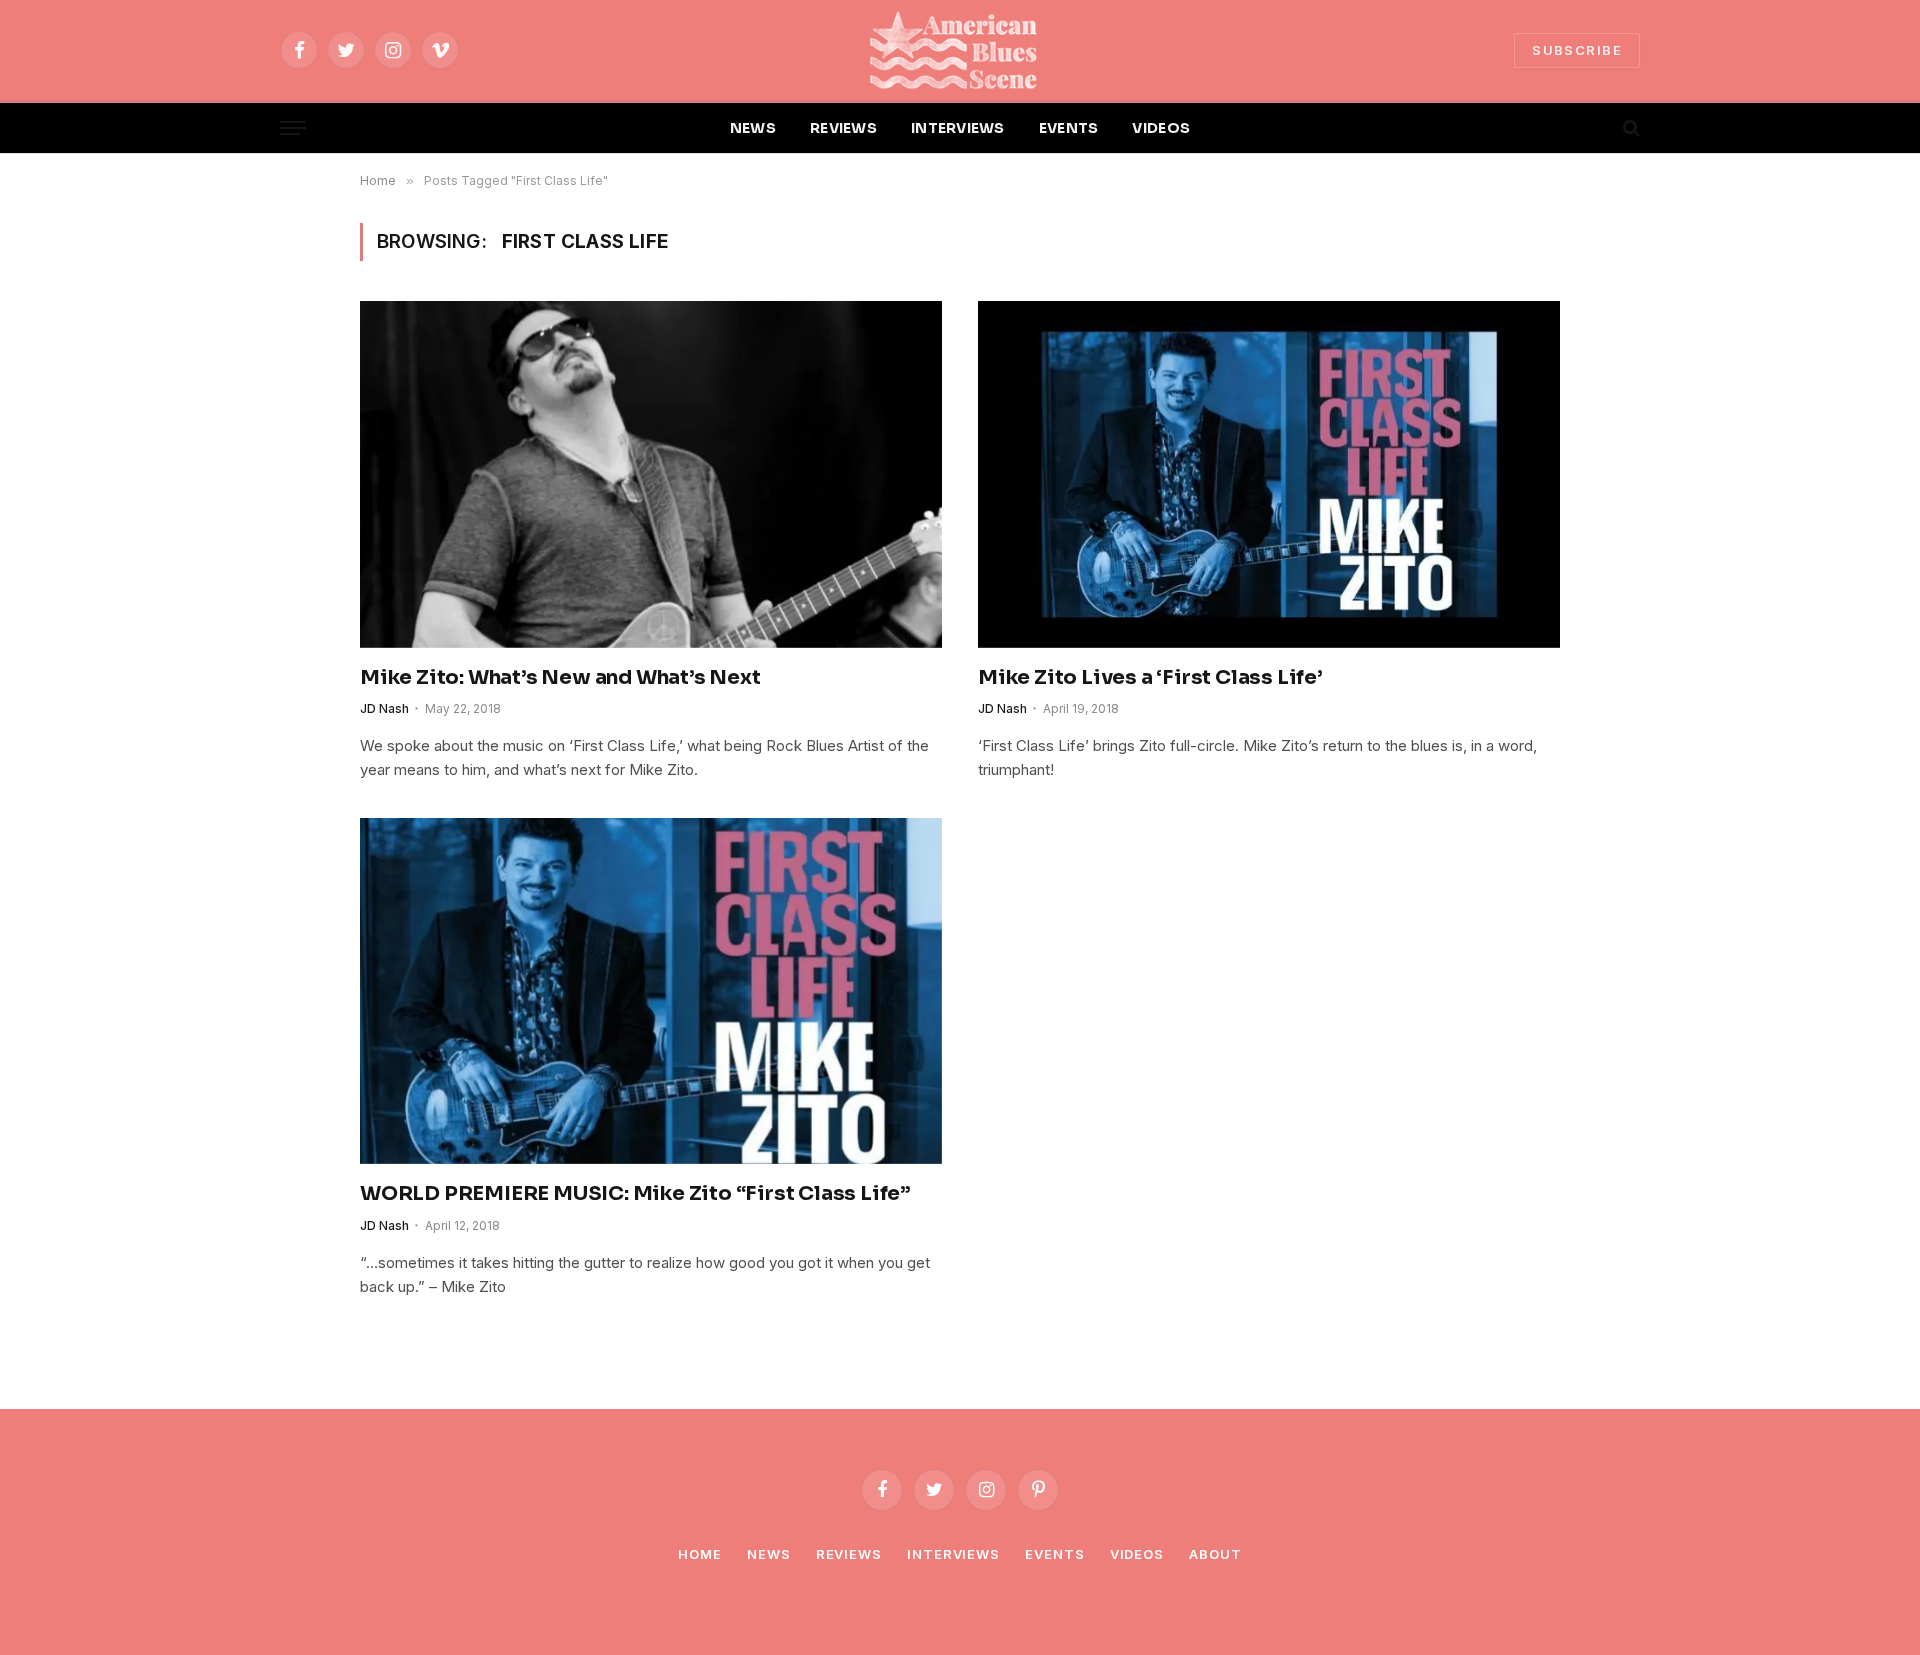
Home (700, 1554)
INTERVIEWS (958, 128)
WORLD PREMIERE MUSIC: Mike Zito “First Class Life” (635, 1193)
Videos (1137, 1554)
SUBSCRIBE (1577, 50)
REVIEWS (843, 128)
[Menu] (293, 128)
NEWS (753, 128)
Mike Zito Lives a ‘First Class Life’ (1150, 677)
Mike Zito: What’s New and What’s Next (560, 677)
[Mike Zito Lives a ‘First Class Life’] (1269, 474)
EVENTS (1069, 128)
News (769, 1554)
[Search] (1629, 128)
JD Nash (384, 708)
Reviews (849, 1554)
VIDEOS (1161, 128)
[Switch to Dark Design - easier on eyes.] (1597, 128)
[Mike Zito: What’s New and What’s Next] (651, 474)
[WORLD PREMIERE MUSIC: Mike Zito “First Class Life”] (651, 991)
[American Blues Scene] (960, 50)
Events (1054, 1554)
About (1215, 1554)
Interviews (953, 1554)
